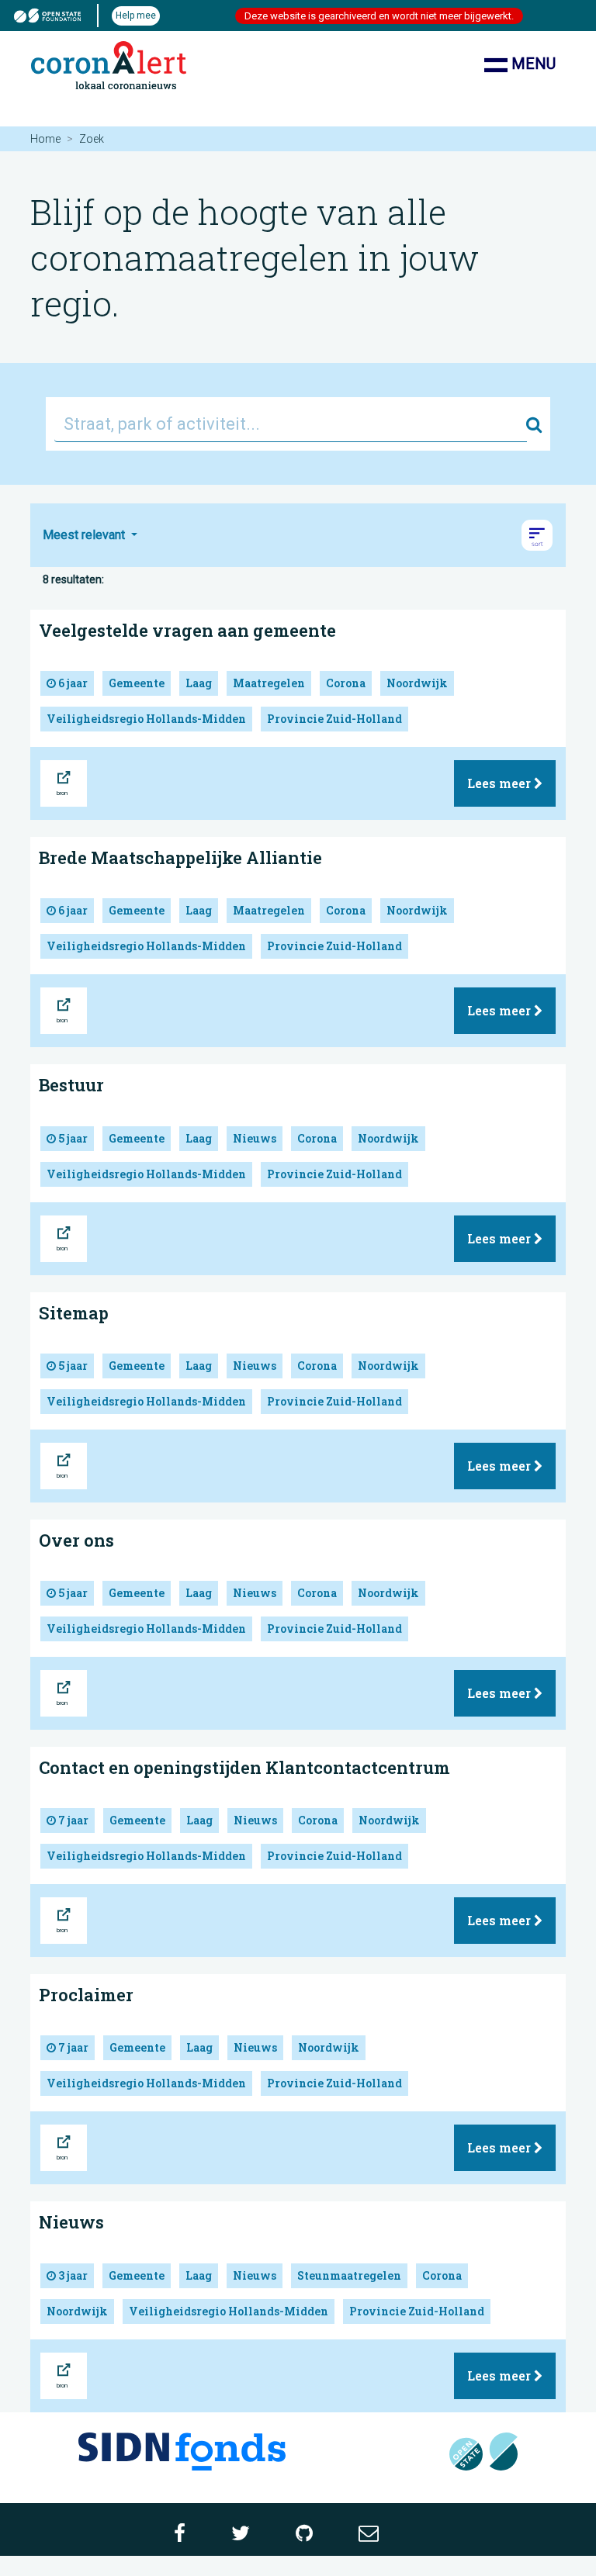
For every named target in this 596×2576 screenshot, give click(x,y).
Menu (532, 64)
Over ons (76, 1540)
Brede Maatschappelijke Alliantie (180, 858)
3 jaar (72, 2275)
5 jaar (72, 1138)
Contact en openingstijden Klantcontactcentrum (244, 1767)
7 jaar (72, 1820)
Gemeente (137, 683)
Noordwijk (417, 683)
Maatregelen (269, 683)
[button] (537, 535)
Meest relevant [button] (85, 535)
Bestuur (71, 1085)
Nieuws (255, 1138)
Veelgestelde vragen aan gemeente (187, 630)
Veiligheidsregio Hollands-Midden (146, 719)
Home (45, 139)
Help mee (136, 16)
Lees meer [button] (501, 783)
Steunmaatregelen (349, 2275)
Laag (199, 683)
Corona (346, 683)
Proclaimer (86, 1995)
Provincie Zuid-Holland (334, 719)
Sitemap (74, 1313)
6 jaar (72, 683)
